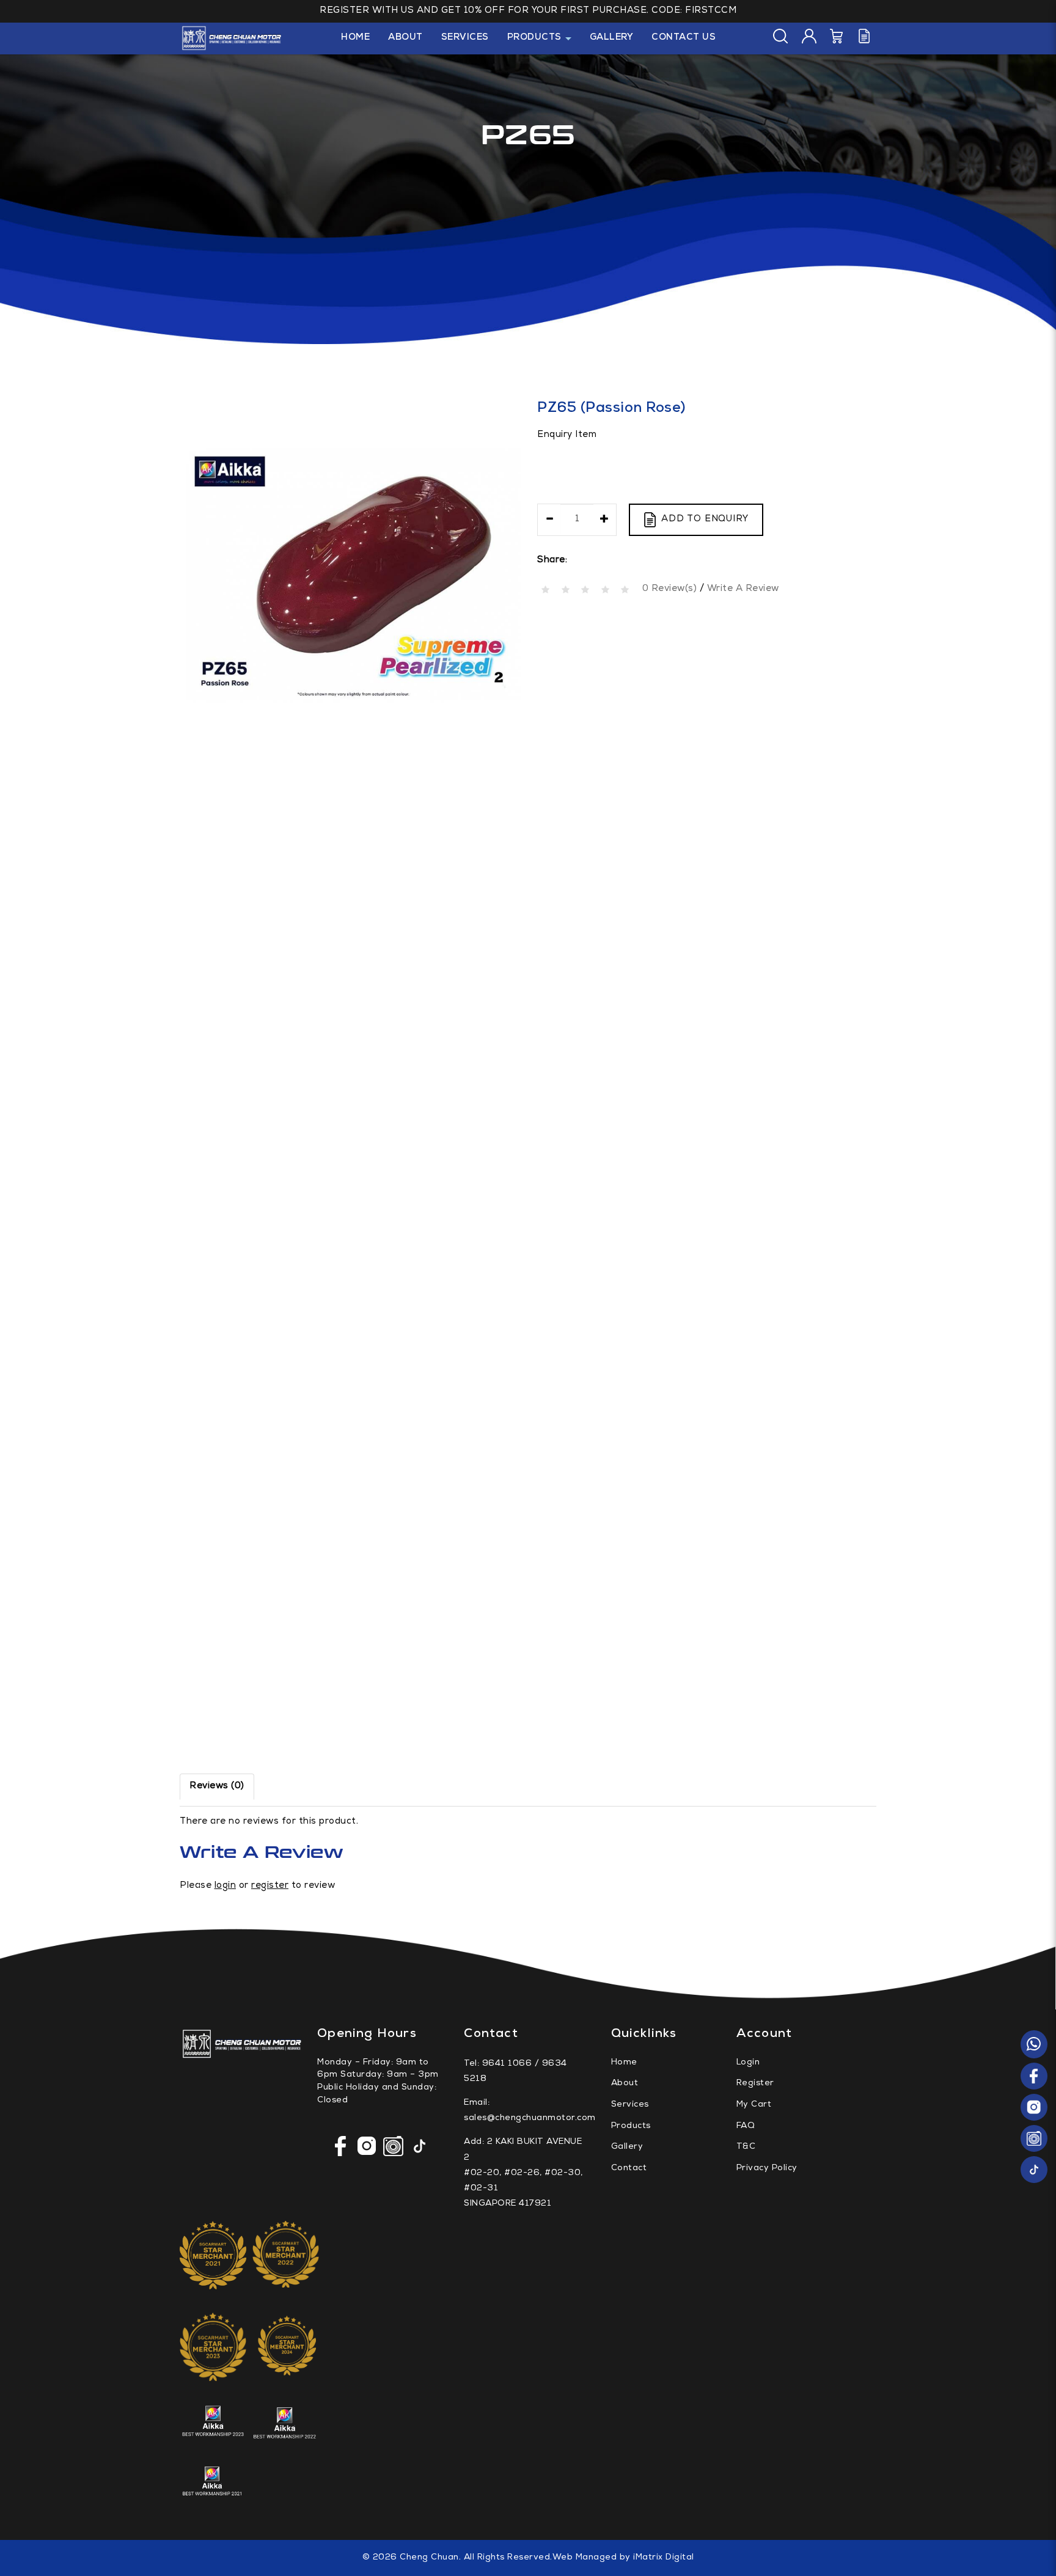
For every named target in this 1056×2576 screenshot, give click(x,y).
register (270, 1886)
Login (748, 2063)
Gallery (627, 2147)
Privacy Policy (767, 2168)
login (226, 1886)
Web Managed (585, 2558)
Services (630, 2105)
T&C (746, 2147)
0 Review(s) (670, 589)
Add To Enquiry (705, 519)
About (625, 2083)
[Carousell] (1034, 2139)
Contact (629, 2168)
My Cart (754, 2105)
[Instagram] (1034, 2108)
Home (624, 2063)
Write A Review (743, 589)
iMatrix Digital (664, 2558)
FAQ (746, 2126)
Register (755, 2083)
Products (631, 2126)
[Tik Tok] (1034, 2170)
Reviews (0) (217, 1786)
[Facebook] (1034, 2077)
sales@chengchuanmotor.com (530, 2118)
